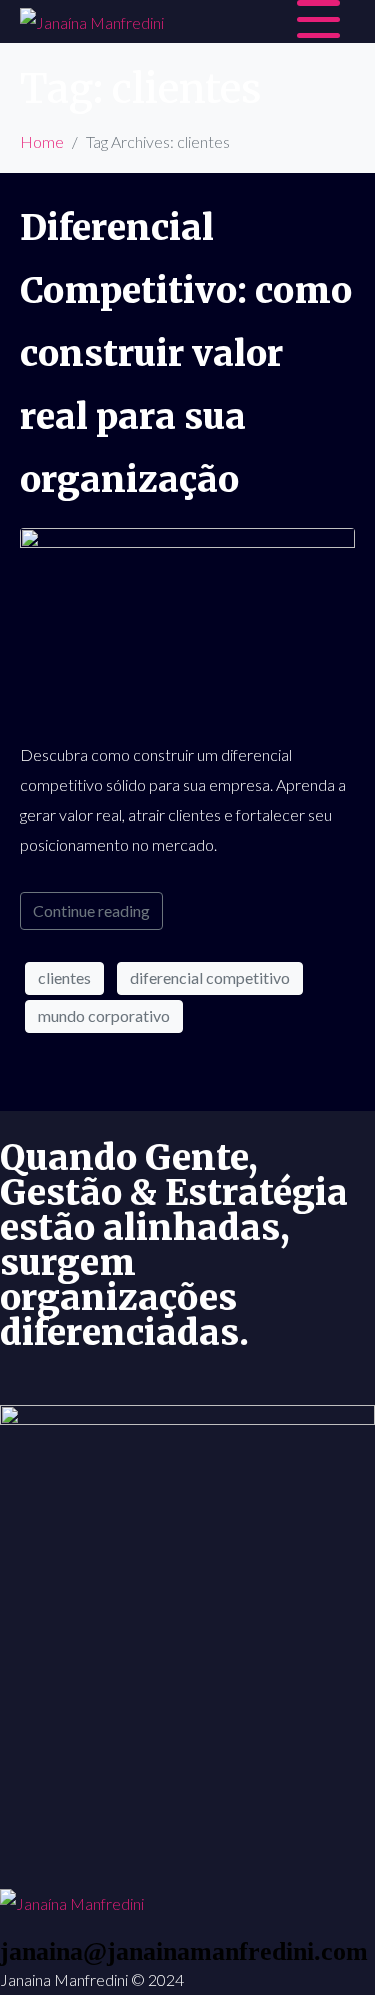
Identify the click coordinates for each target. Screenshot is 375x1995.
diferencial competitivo (210, 977)
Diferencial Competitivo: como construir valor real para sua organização (186, 354)
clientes (64, 977)
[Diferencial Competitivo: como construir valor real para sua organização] (187, 623)
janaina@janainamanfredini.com (184, 1951)
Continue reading (91, 910)
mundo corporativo (104, 1015)
